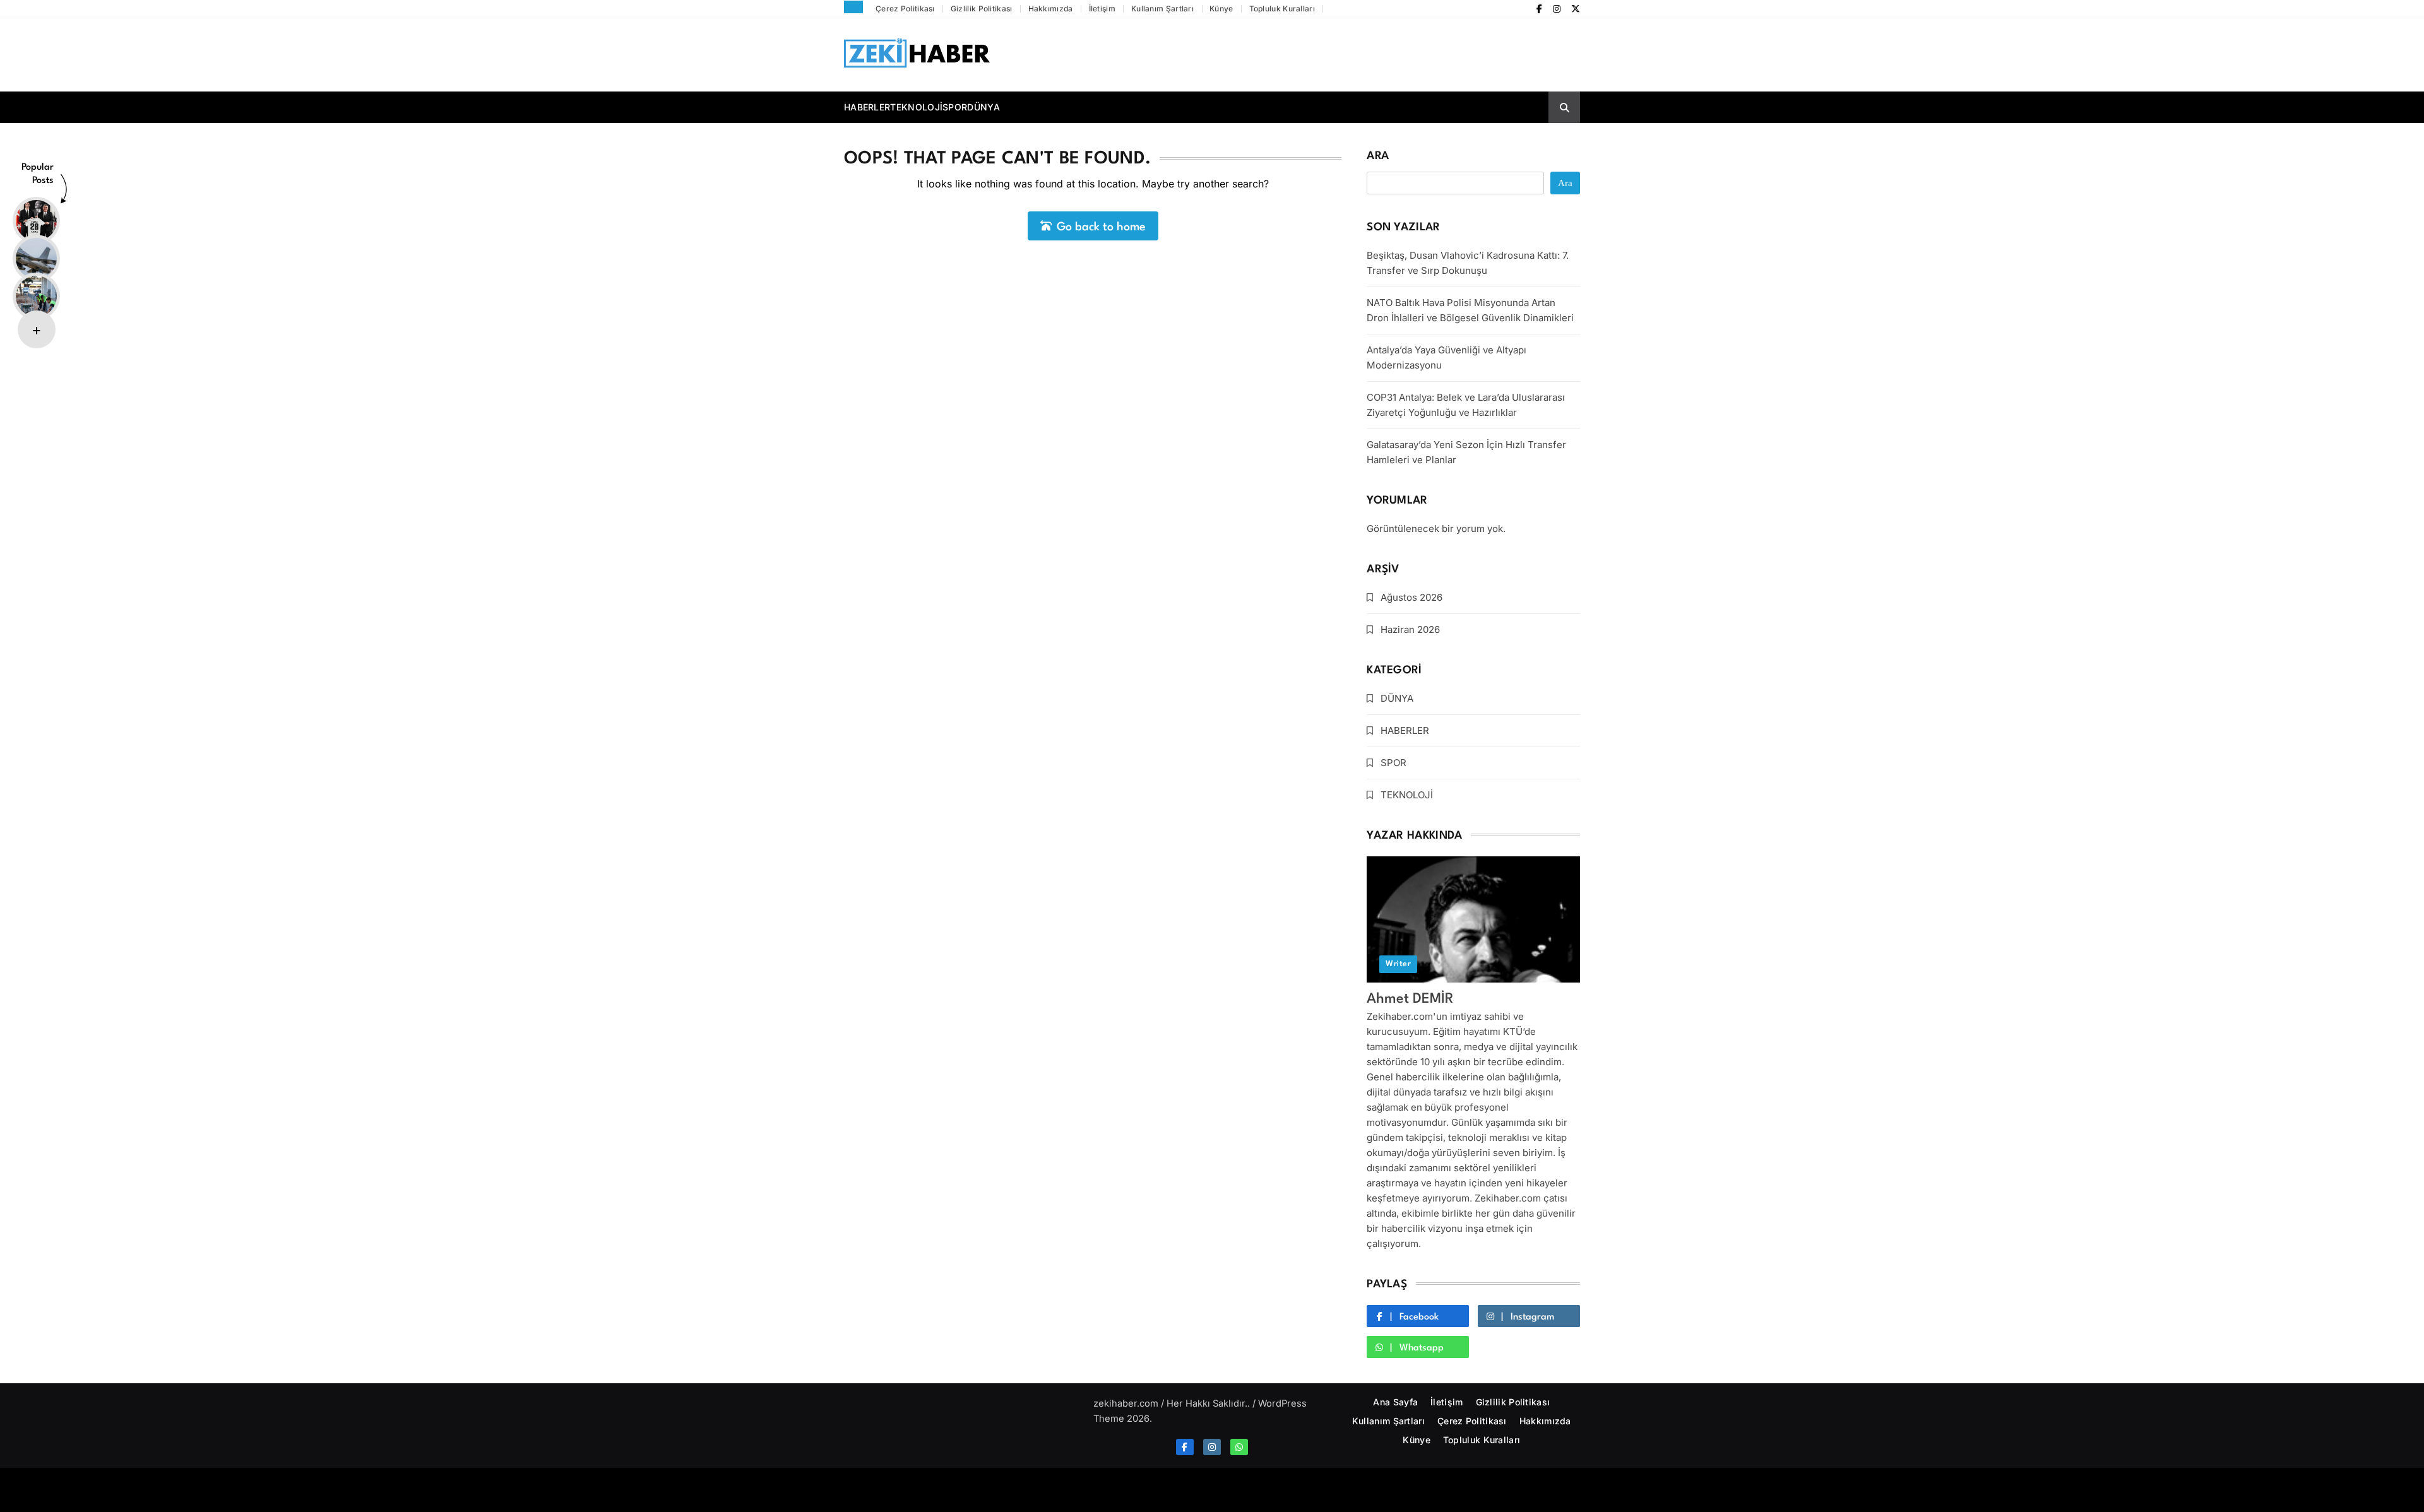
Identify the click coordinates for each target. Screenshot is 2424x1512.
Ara (1378, 156)
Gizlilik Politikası (982, 9)
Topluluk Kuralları (1282, 9)
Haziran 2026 (1410, 629)
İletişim (1102, 9)
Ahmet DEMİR (1410, 999)
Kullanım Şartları (1162, 9)
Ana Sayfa (1395, 1402)
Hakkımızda (1051, 9)
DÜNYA (983, 107)
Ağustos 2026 (1411, 597)
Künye (1221, 9)
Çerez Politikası (905, 9)
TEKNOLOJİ (916, 107)
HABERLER (867, 107)
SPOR (955, 107)
